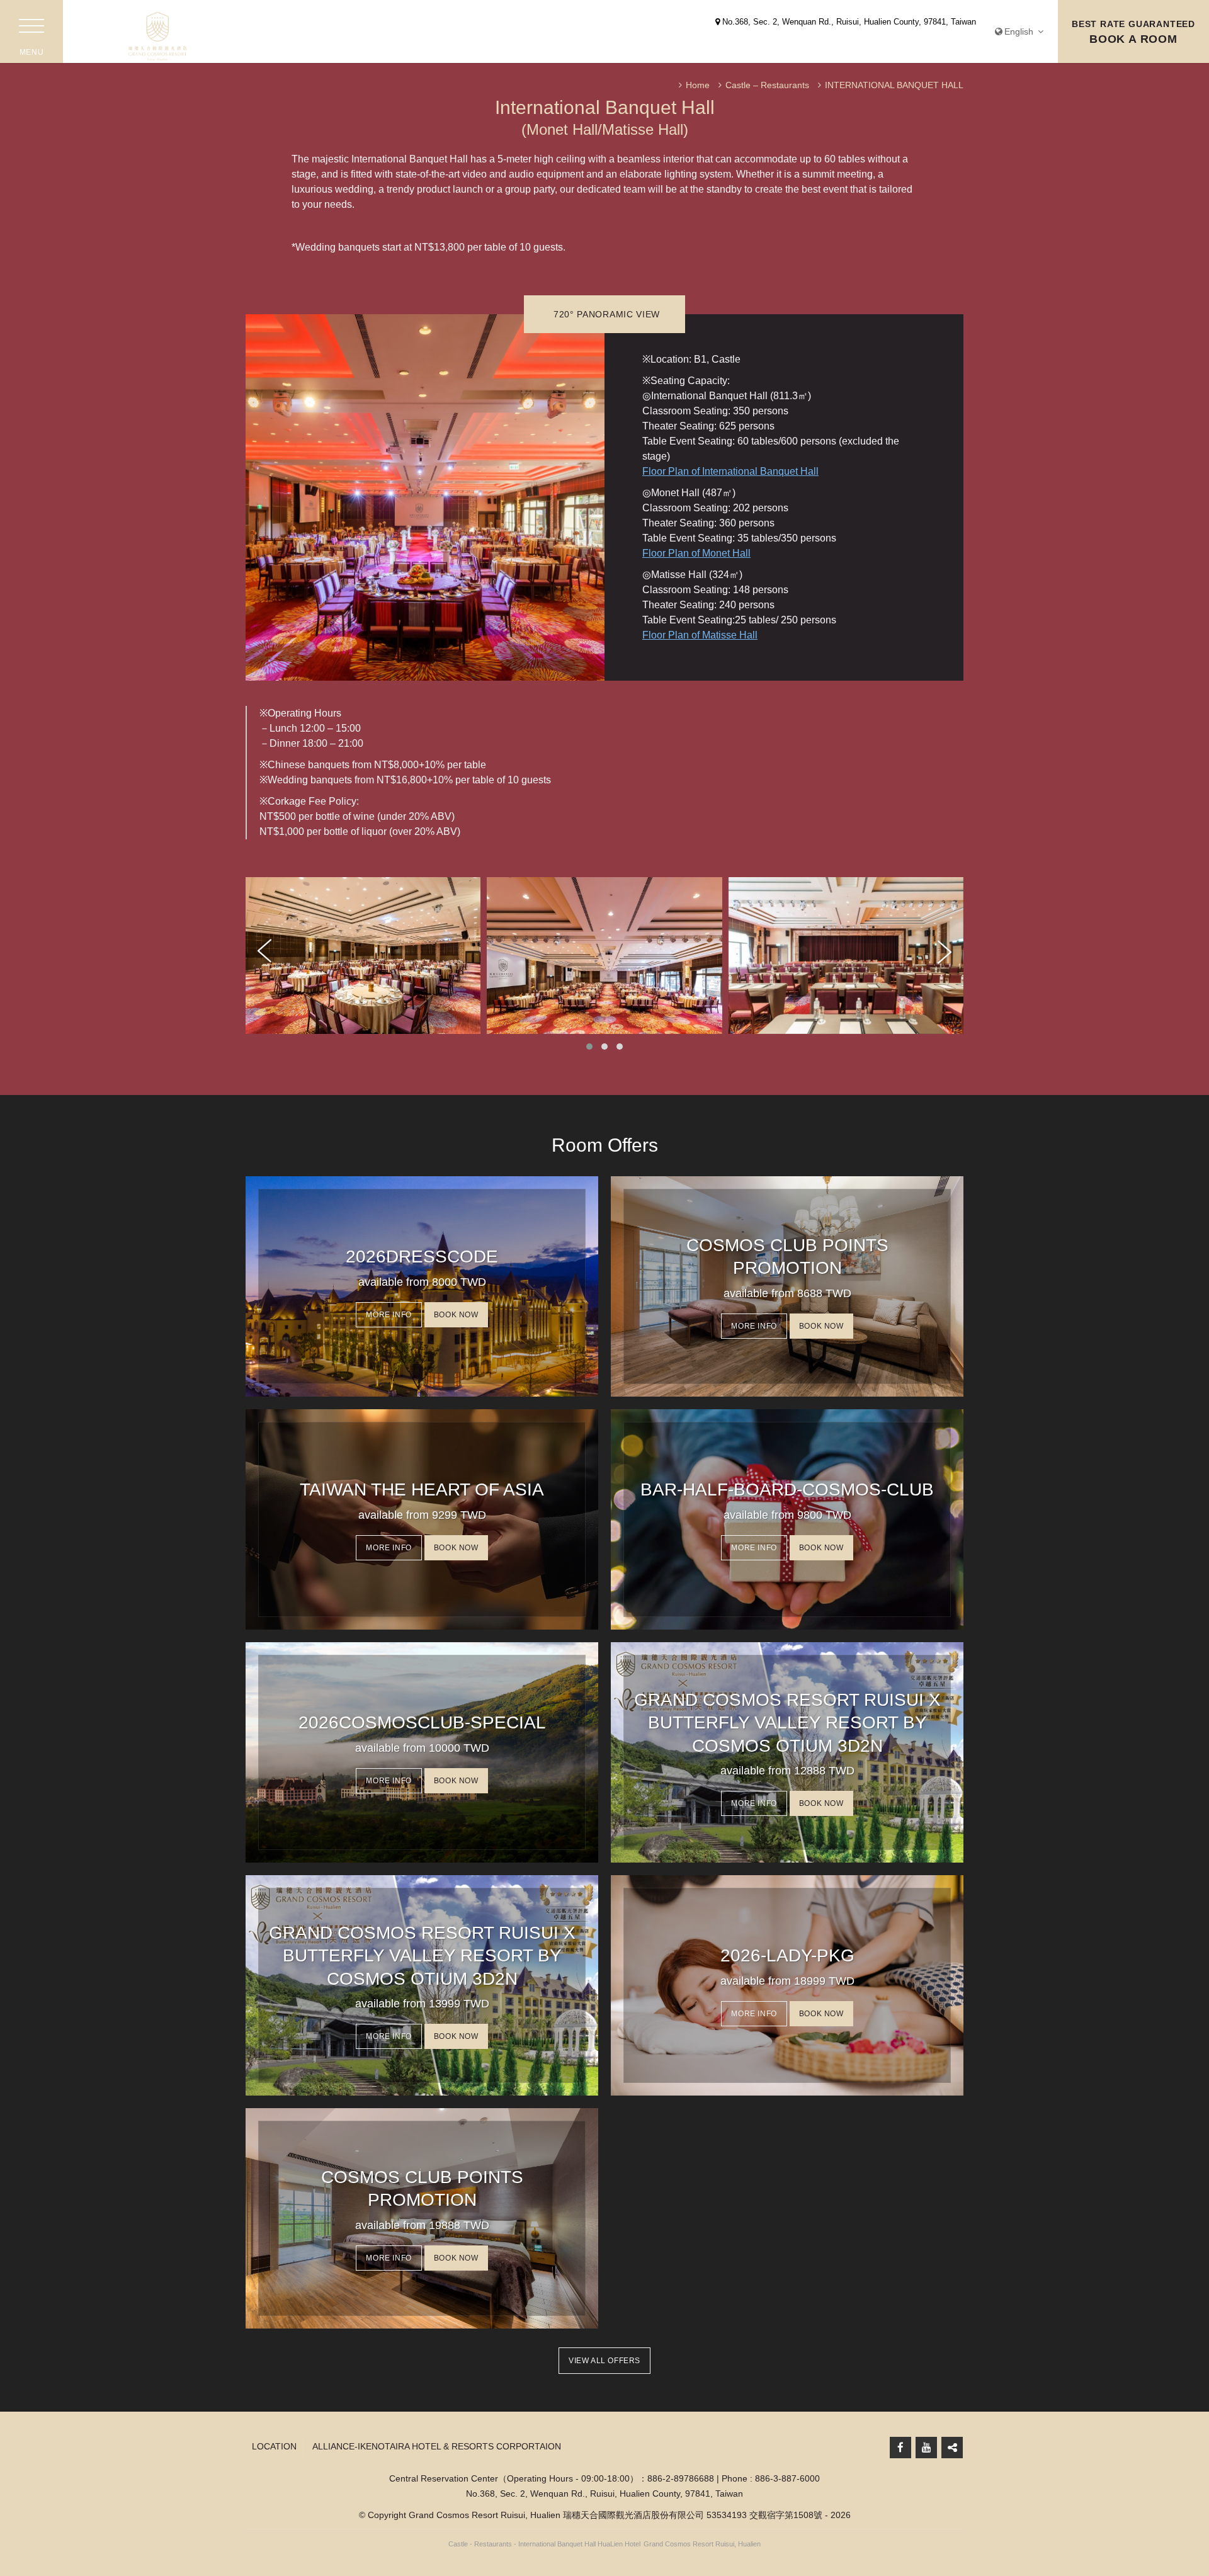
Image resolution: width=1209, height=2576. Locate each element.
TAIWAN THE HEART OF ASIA (422, 1489)
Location (274, 2446)
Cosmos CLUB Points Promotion (787, 1257)
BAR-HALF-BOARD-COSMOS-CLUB (787, 1489)
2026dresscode (422, 1257)
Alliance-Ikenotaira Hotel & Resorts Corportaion (437, 2446)
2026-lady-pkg (787, 1955)
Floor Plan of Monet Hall (696, 553)
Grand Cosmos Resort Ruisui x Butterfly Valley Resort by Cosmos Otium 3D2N (787, 1723)
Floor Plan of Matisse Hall (700, 635)
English (1020, 31)
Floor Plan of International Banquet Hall (730, 471)
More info (389, 1315)
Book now (456, 1315)
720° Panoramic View (607, 314)
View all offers (604, 2361)
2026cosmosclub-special (422, 1722)
